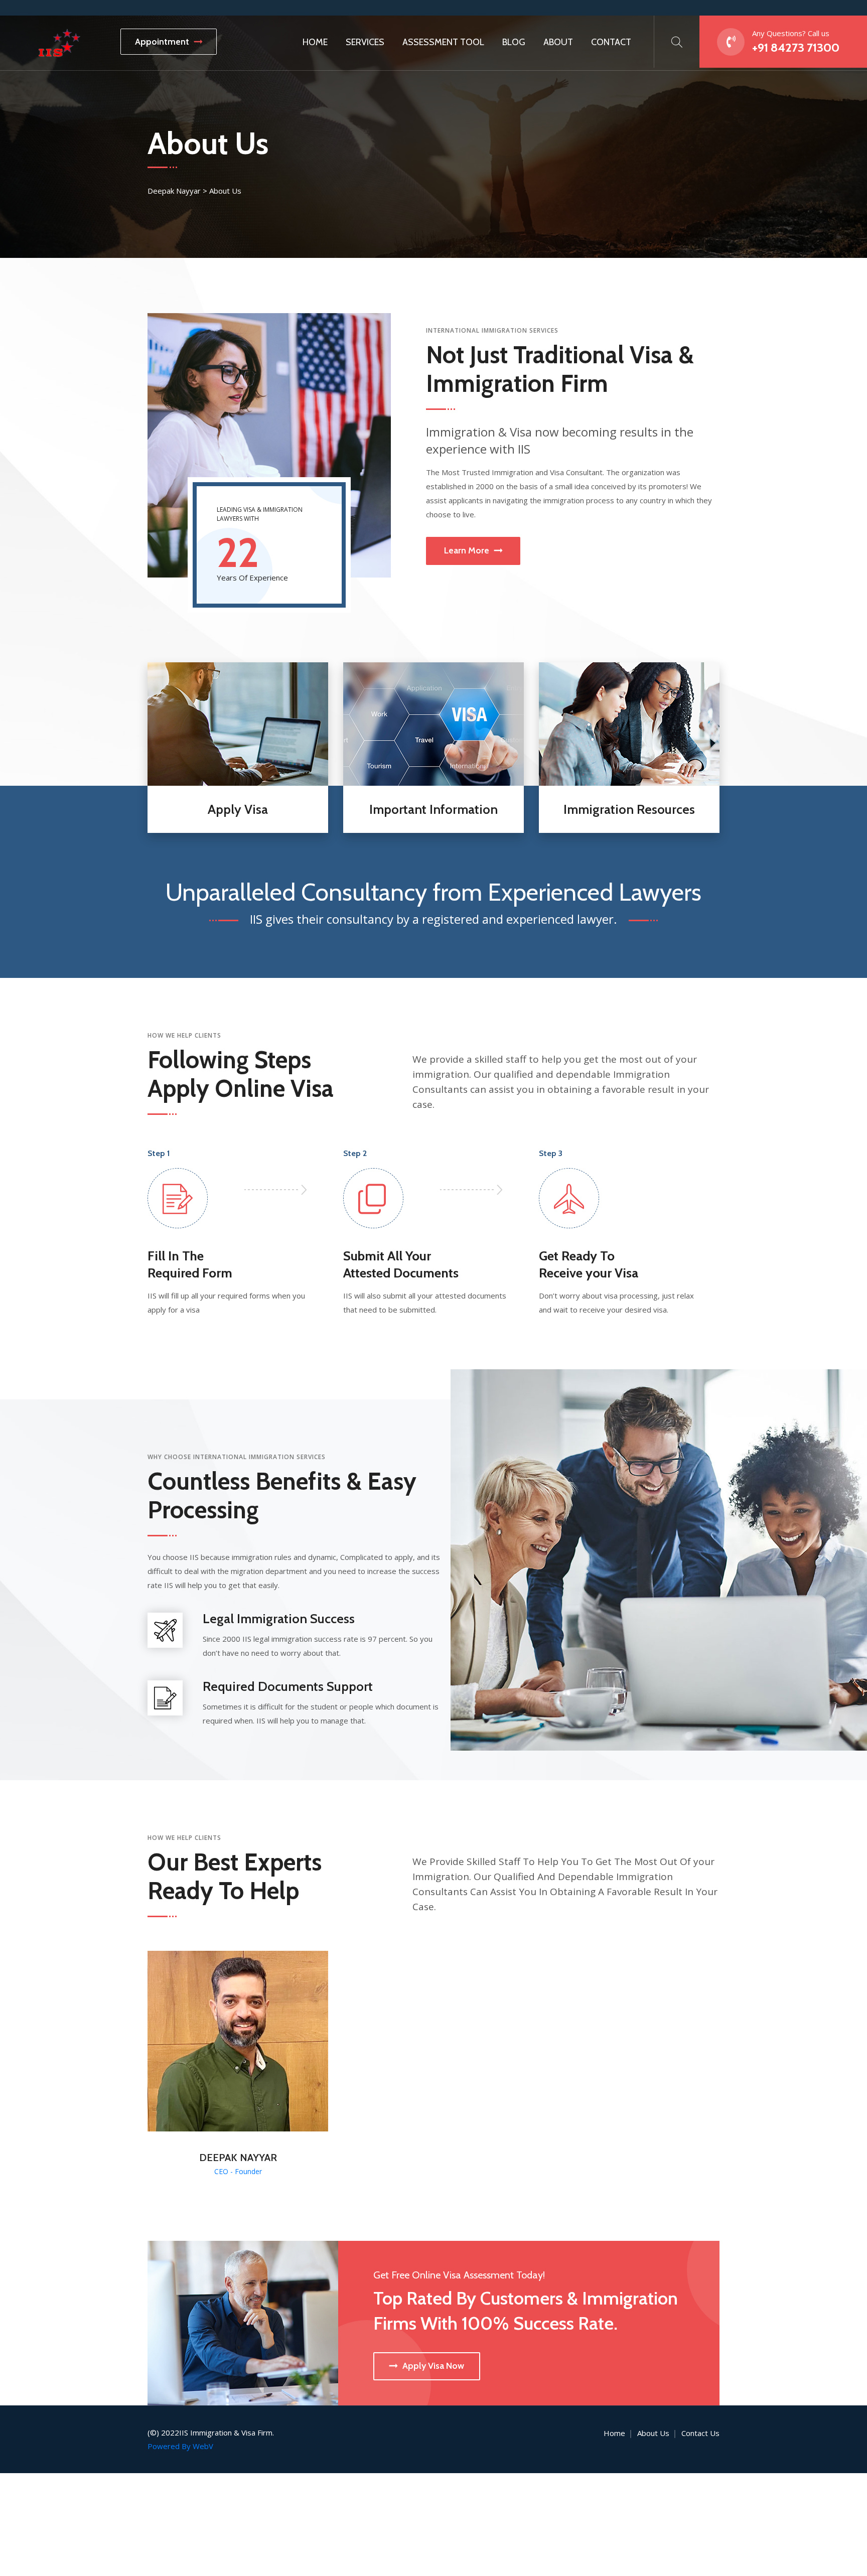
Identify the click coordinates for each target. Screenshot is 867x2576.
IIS (184, 2432)
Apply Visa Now (433, 2366)
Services (365, 42)
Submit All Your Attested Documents (401, 1264)
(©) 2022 (163, 2432)
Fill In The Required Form (190, 1264)
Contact (611, 42)
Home (315, 42)
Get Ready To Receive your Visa (589, 1264)
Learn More (467, 550)
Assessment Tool (443, 42)
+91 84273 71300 (796, 47)
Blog (514, 42)
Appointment (162, 42)
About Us (653, 2433)
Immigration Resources (629, 809)
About (558, 42)
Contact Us (700, 2433)
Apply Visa (238, 809)
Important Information (434, 809)
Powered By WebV (180, 2446)
